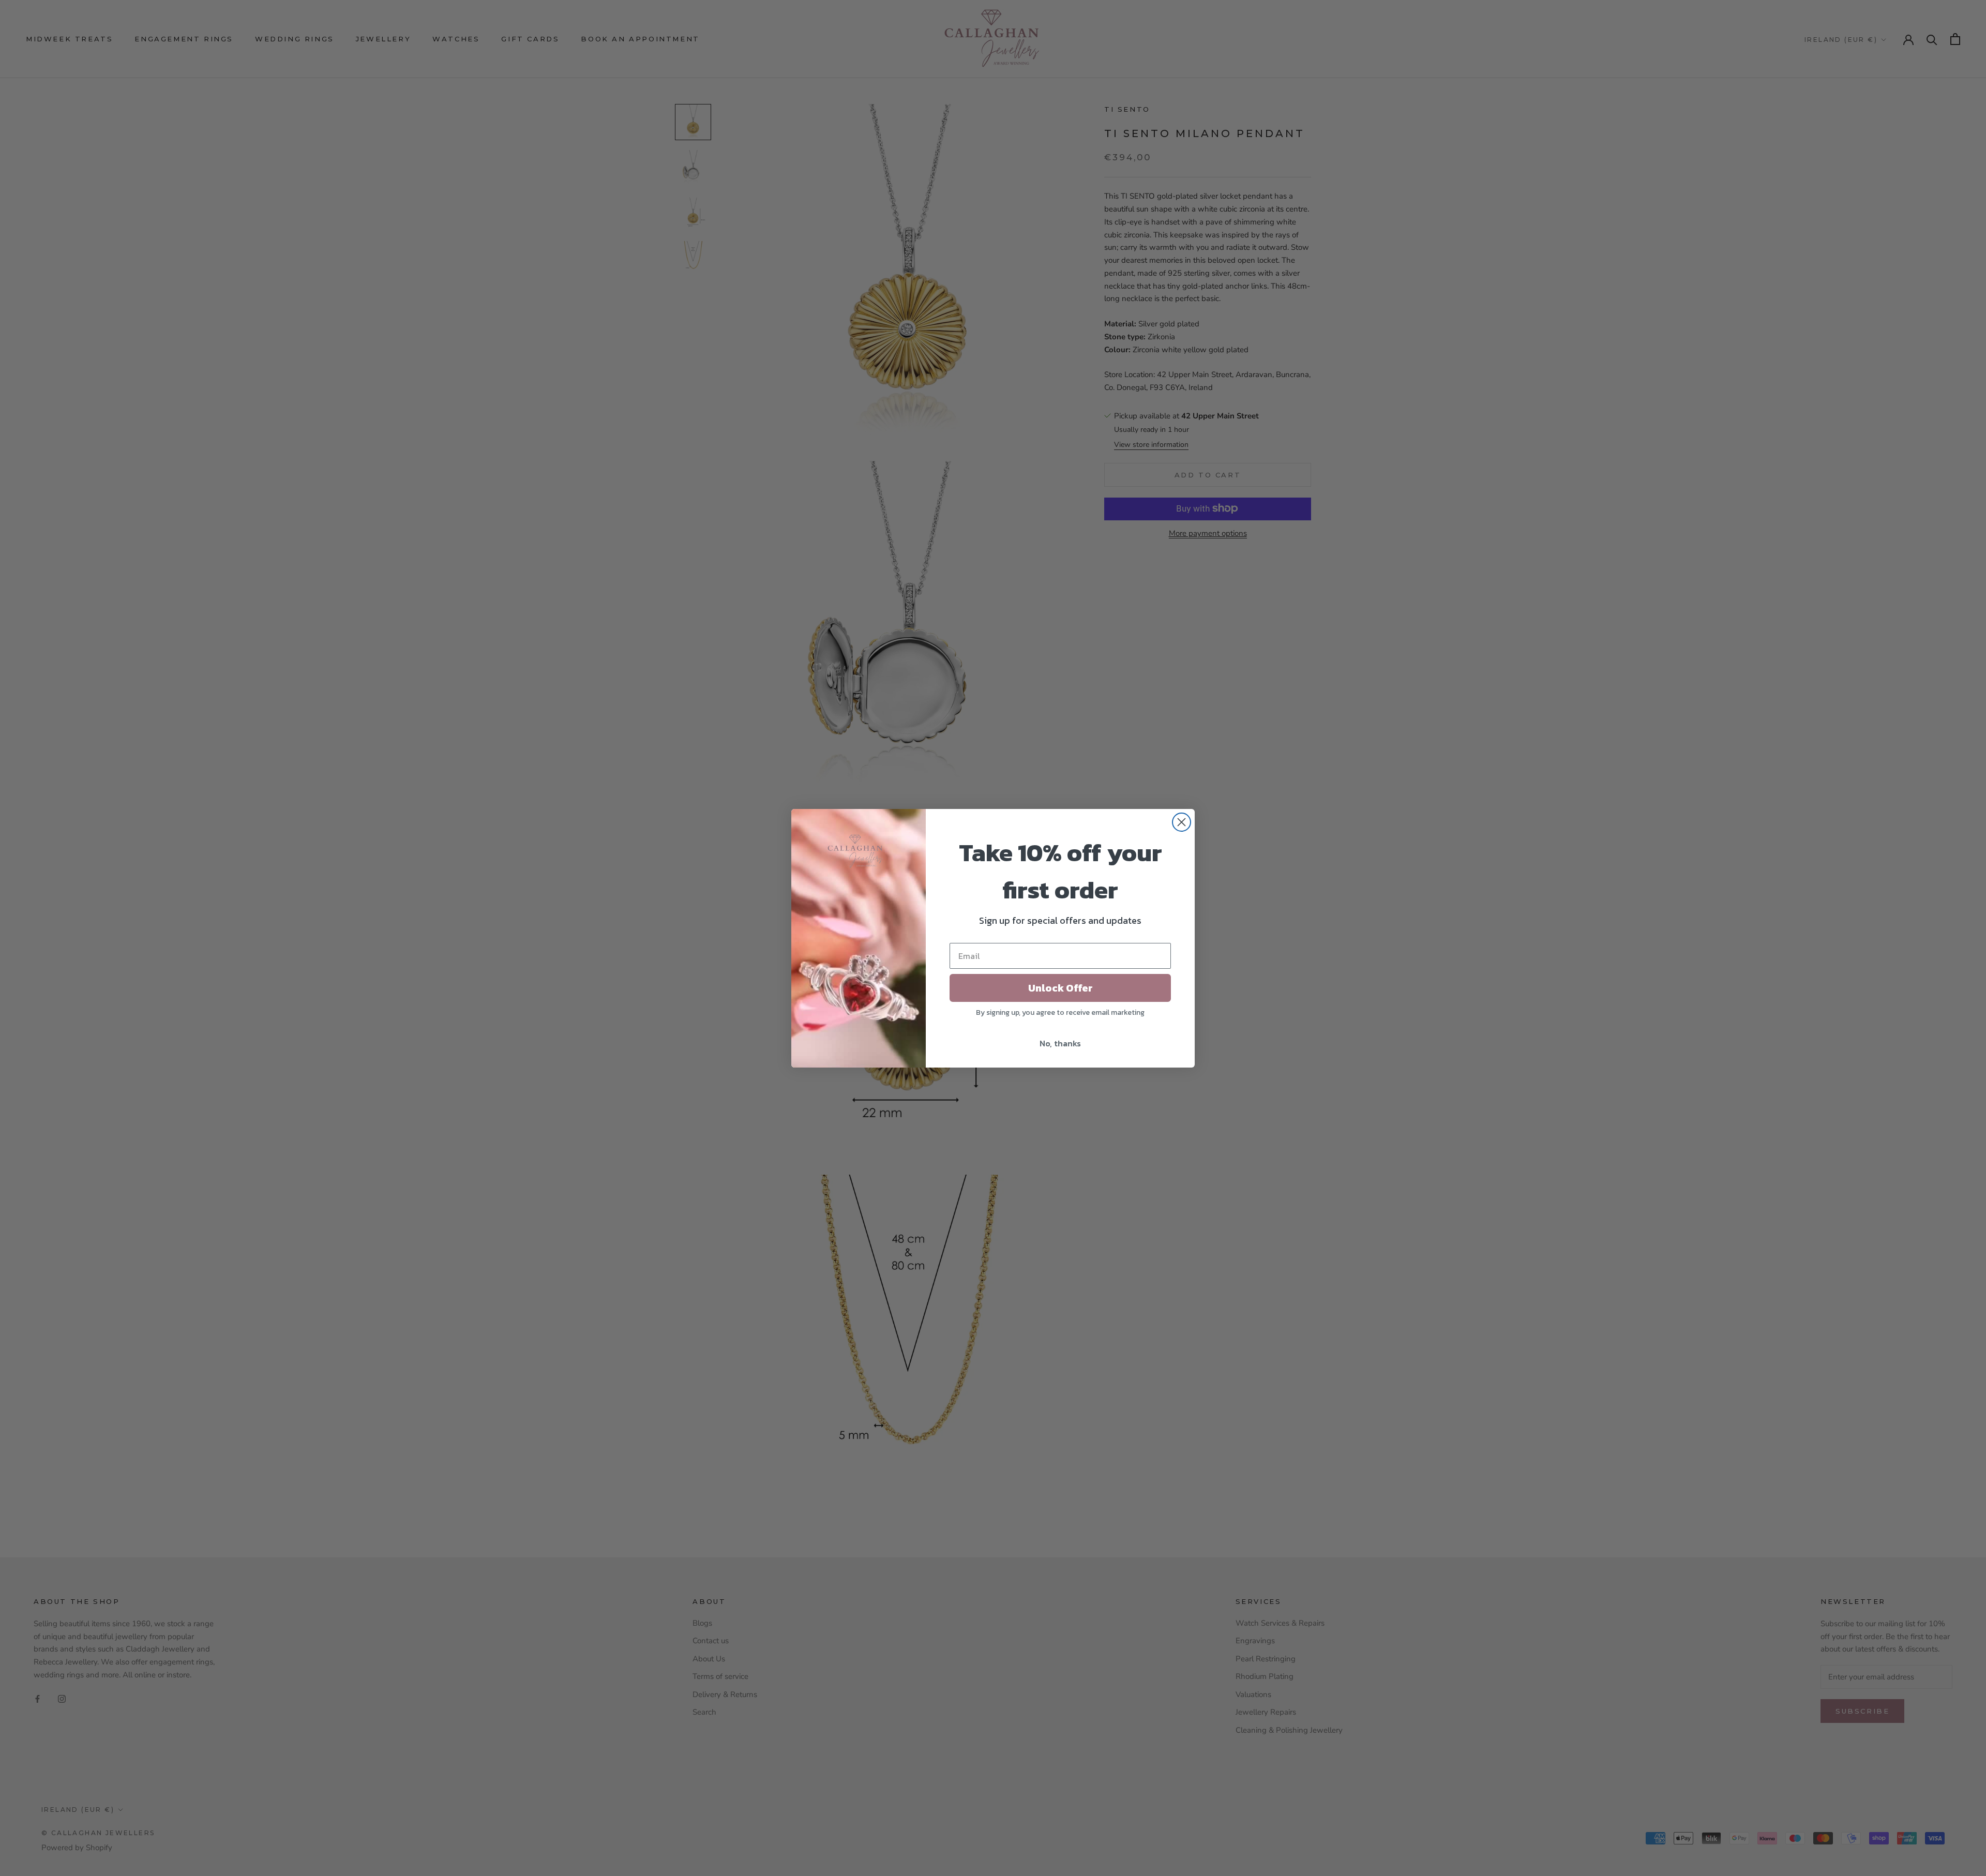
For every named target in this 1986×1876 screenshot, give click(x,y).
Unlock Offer (1060, 988)
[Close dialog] (1182, 822)
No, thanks (1060, 1043)
